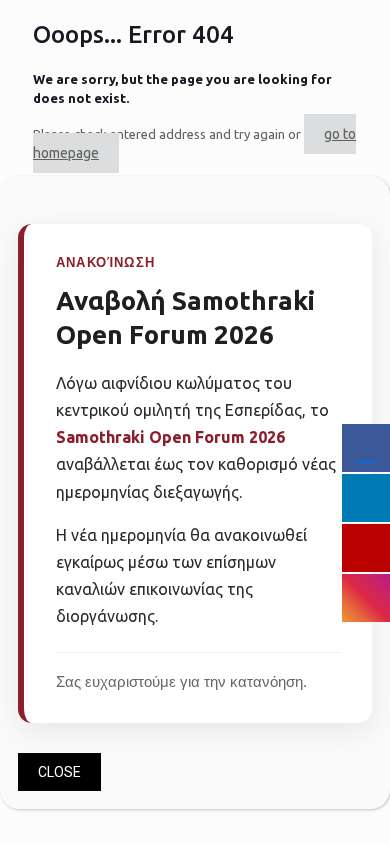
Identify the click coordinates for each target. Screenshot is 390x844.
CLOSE (59, 772)
